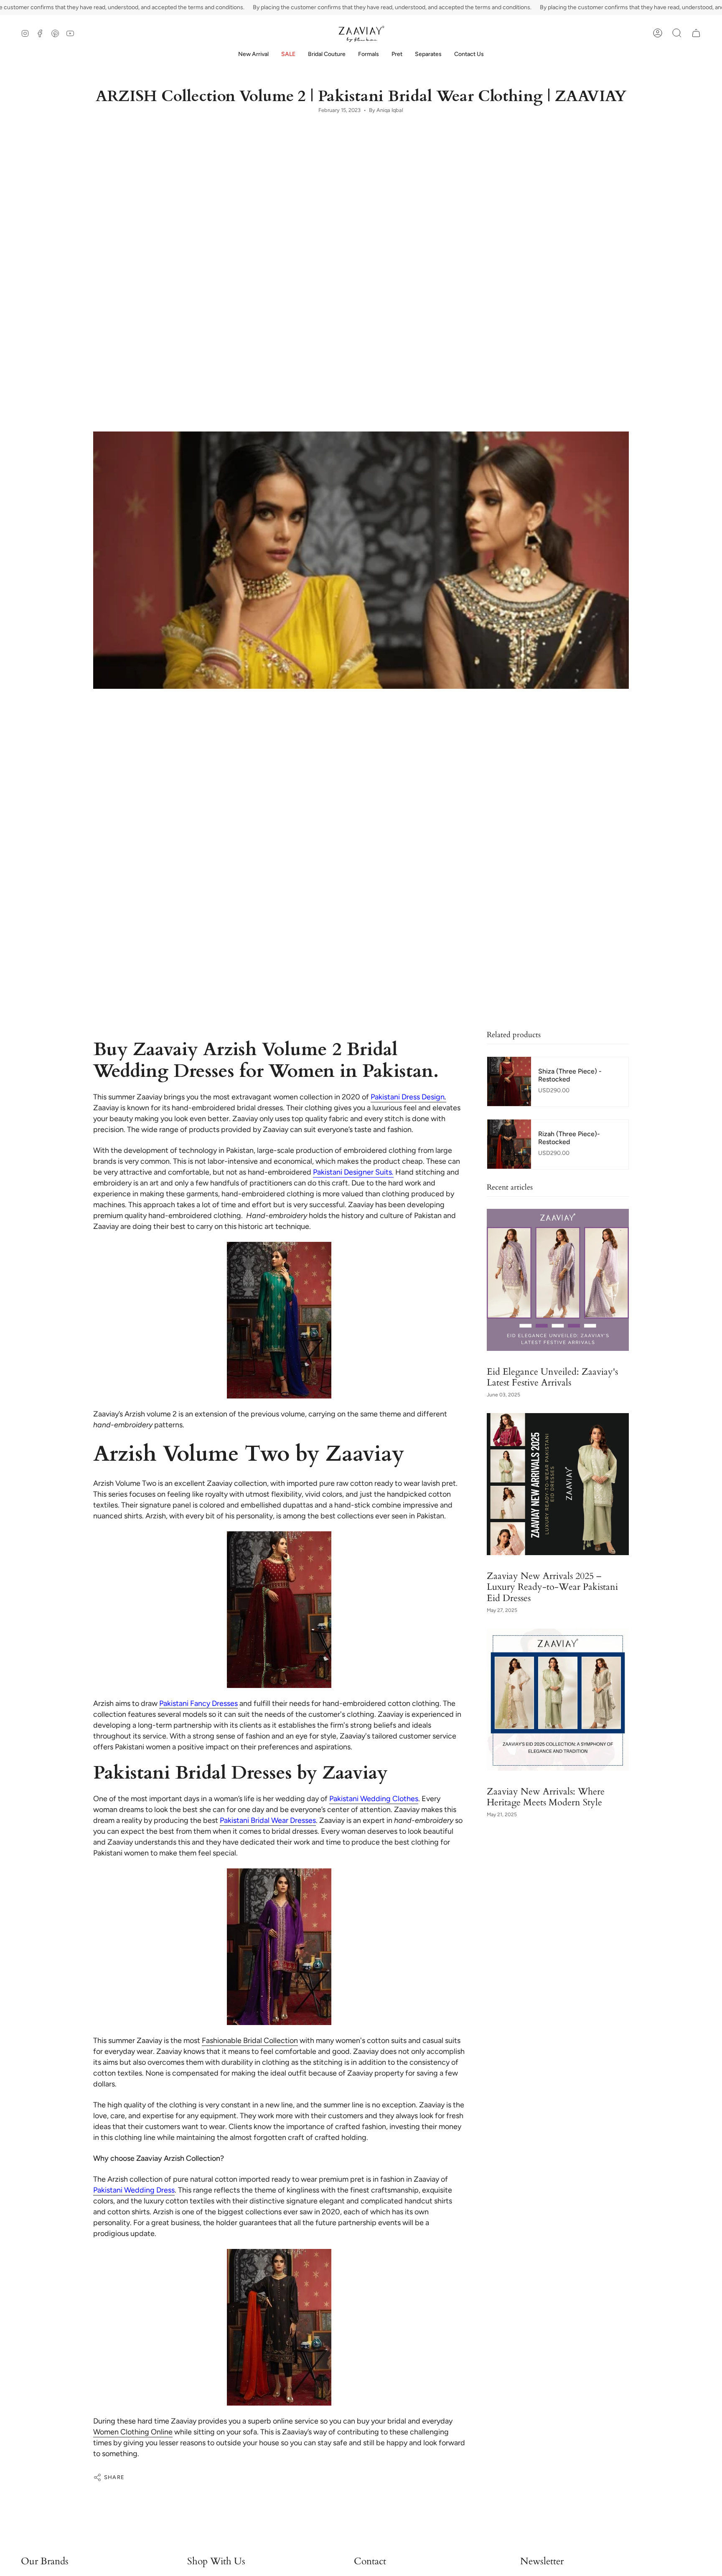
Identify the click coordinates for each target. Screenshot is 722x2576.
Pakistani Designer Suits (352, 1172)
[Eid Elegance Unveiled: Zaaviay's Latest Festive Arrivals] (558, 1280)
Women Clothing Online (133, 2432)
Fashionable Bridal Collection (250, 2040)
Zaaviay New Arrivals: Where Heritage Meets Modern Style (546, 1797)
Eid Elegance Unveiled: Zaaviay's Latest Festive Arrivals (552, 1377)
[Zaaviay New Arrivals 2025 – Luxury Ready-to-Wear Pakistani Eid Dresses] (558, 1484)
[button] (327, 55)
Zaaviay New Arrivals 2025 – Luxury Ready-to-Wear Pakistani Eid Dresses (552, 1586)
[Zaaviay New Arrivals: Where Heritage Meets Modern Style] (558, 1700)
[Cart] (696, 33)
